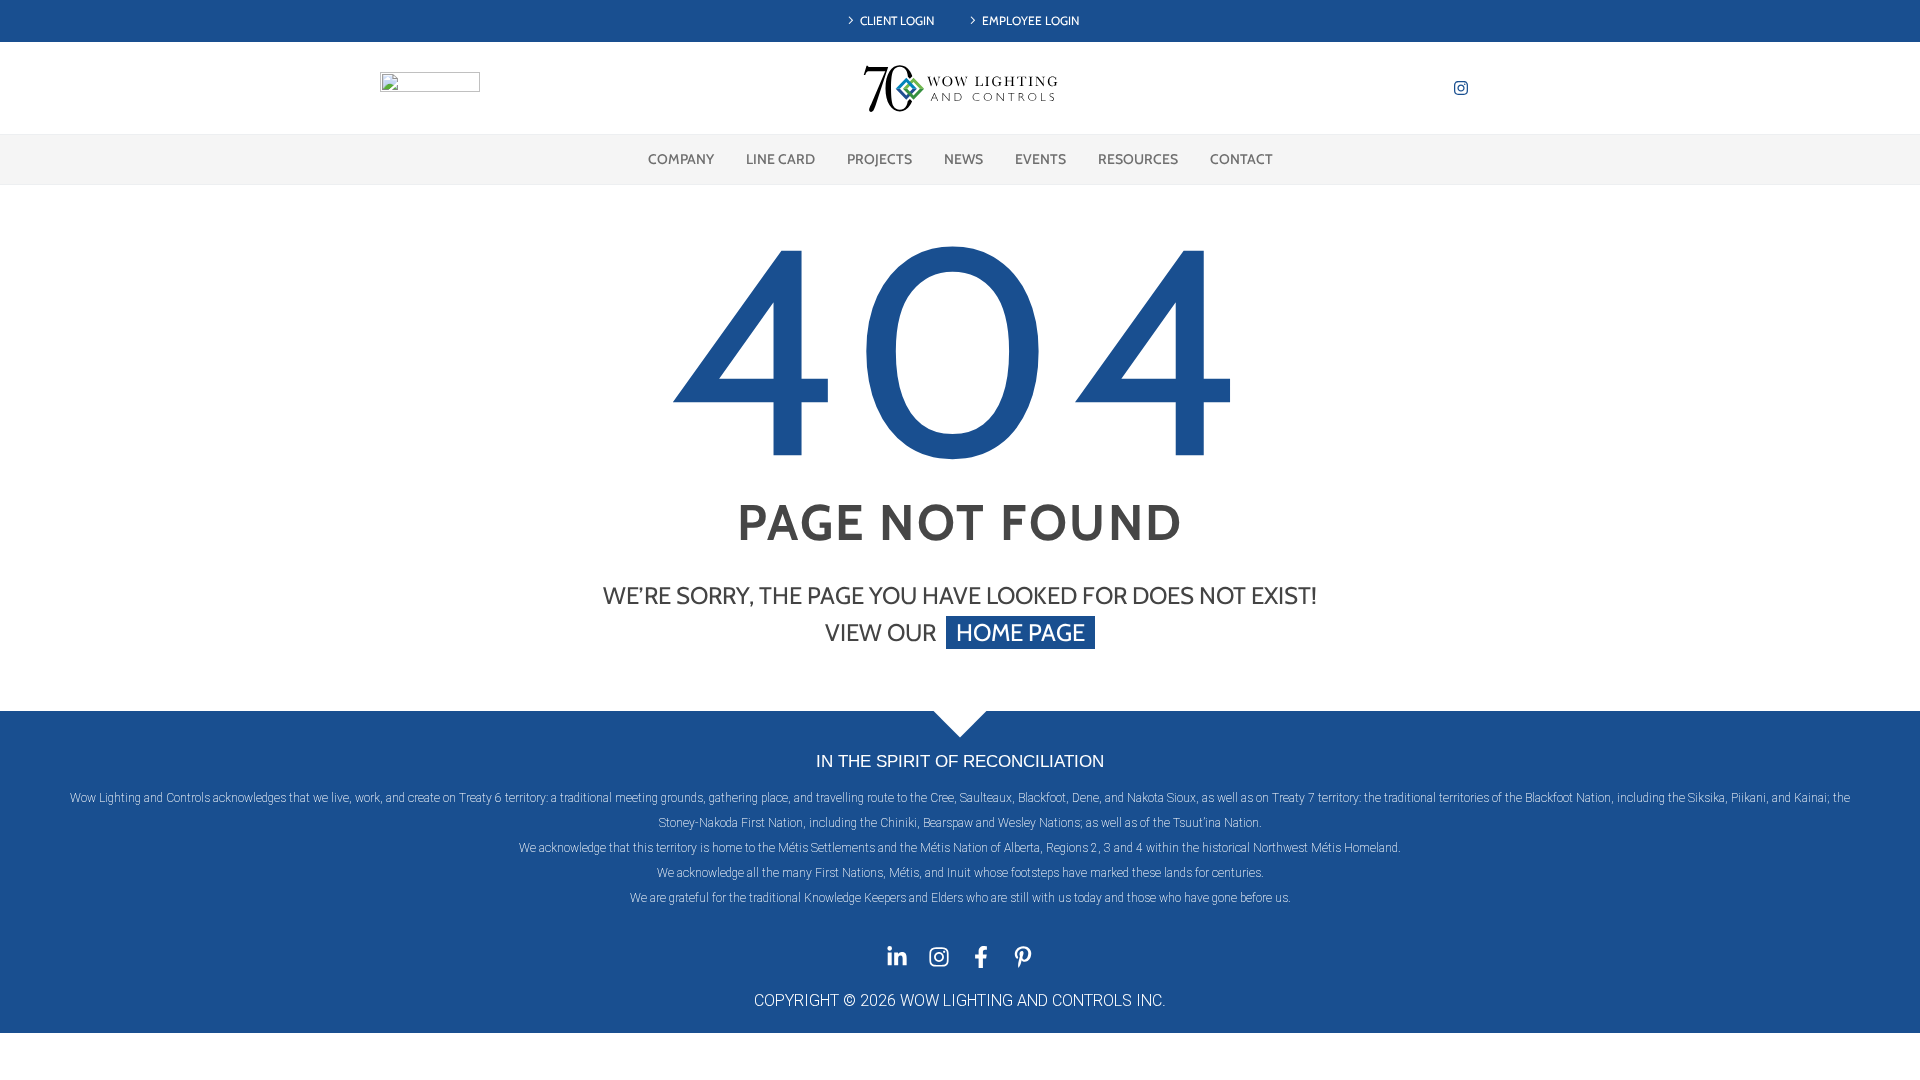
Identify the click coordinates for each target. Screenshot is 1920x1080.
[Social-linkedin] (1429, 88)
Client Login (897, 20)
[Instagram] (1461, 88)
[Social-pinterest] (1525, 88)
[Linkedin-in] (897, 957)
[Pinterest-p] (1023, 957)
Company (681, 159)
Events (1040, 159)
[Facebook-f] (981, 957)
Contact (1241, 159)
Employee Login (1030, 20)
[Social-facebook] (1493, 88)
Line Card (780, 159)
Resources (1138, 159)
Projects (879, 159)
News (963, 159)
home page (1020, 632)
